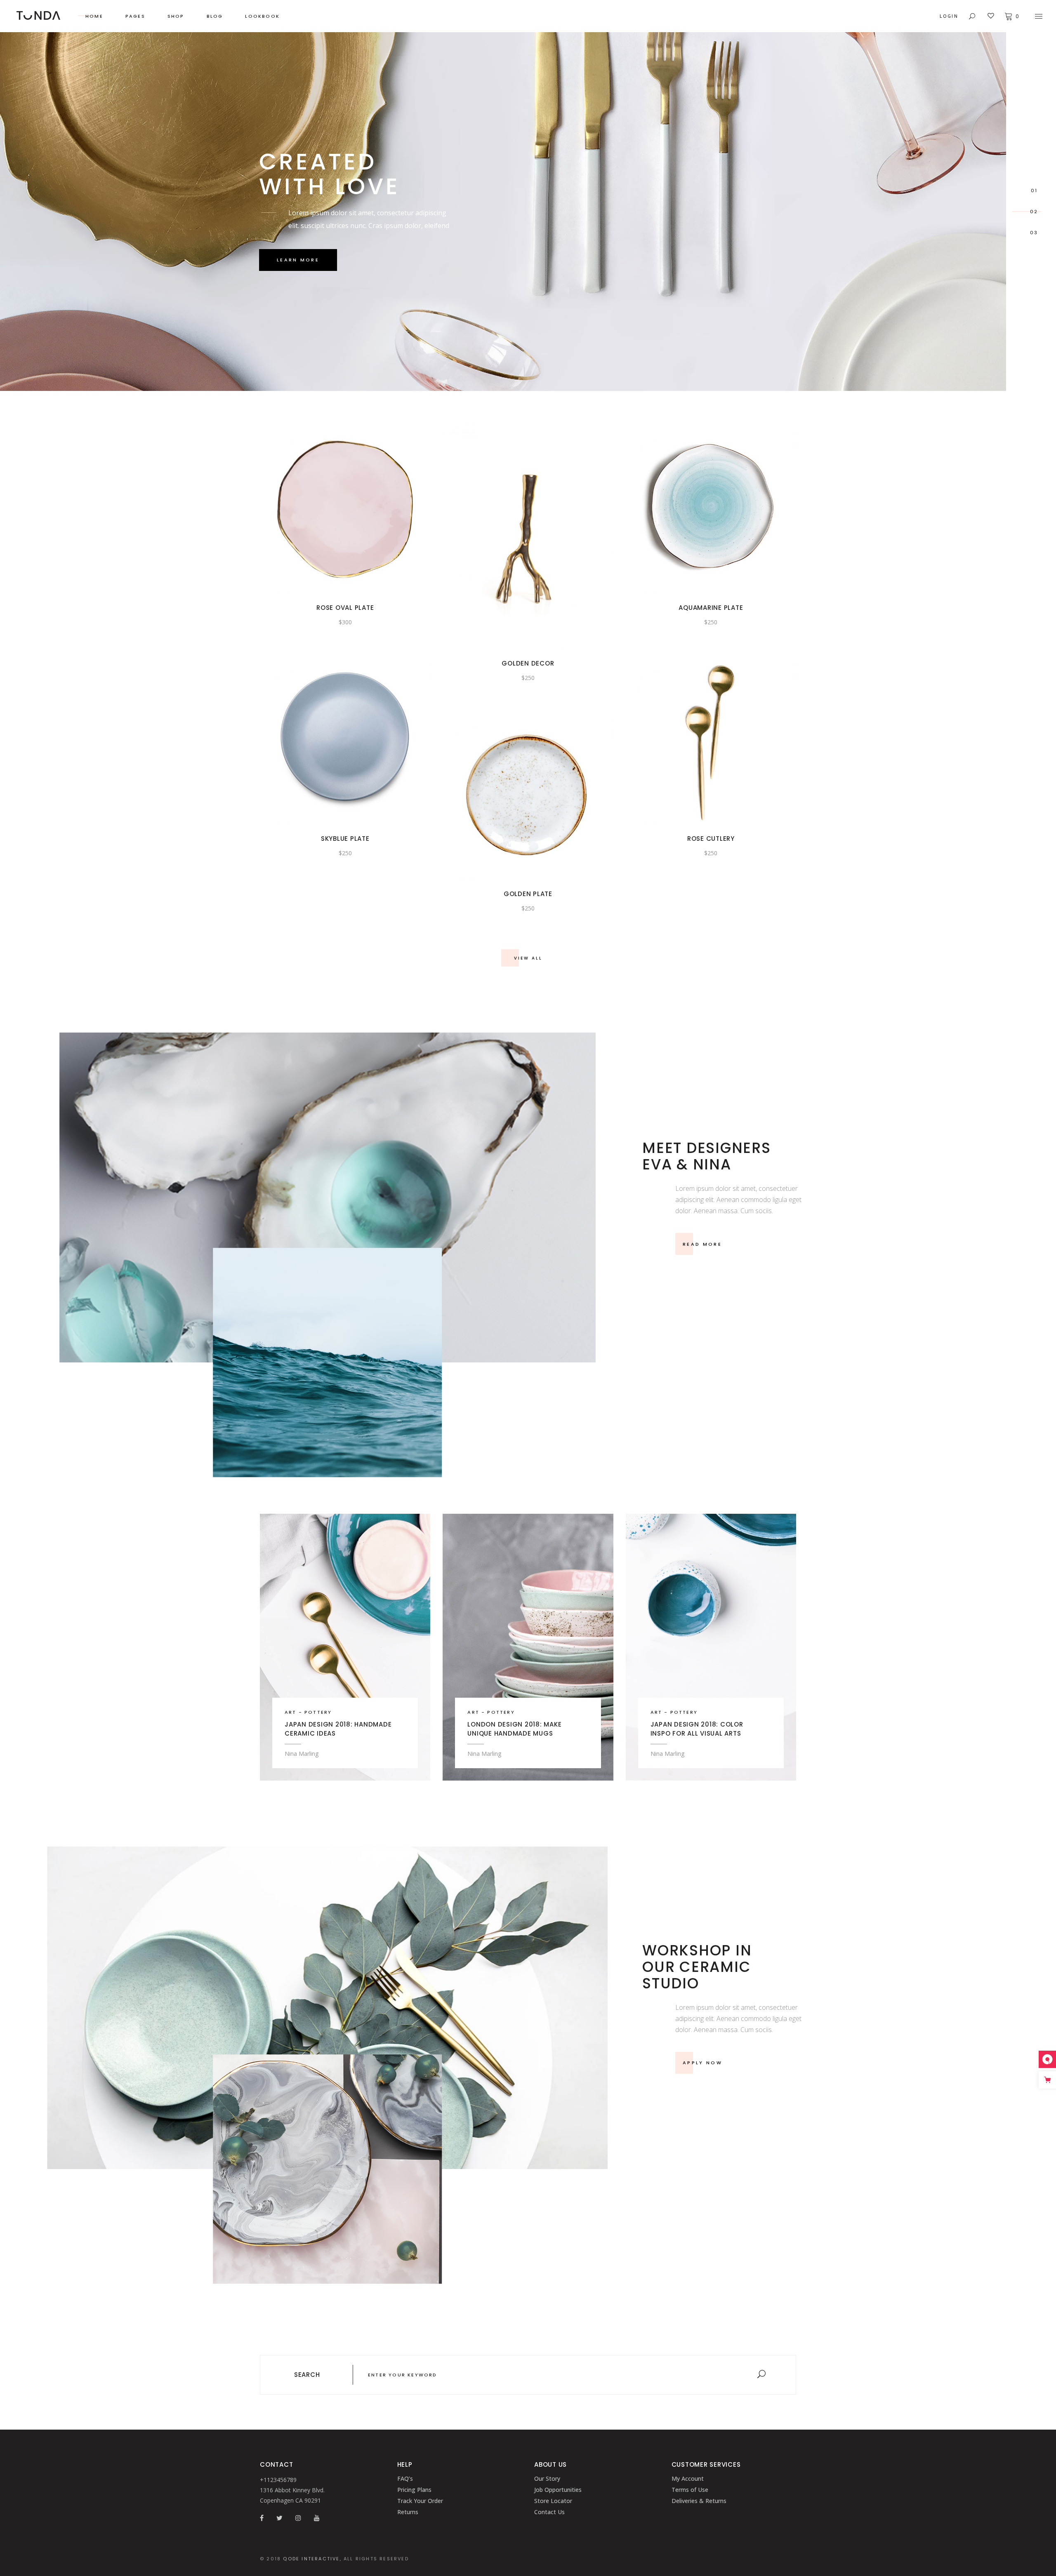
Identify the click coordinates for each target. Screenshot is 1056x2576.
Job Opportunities (558, 2490)
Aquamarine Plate (711, 608)
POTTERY (318, 1712)
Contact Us (549, 2512)
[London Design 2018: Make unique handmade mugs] (528, 1647)
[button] (360, 508)
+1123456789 (278, 2480)
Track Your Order (420, 2501)
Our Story (547, 2478)
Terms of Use (690, 2490)
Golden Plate (528, 894)
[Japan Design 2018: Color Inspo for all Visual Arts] (711, 1647)
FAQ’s (405, 2478)
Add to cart (331, 508)
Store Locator (553, 2501)
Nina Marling (302, 1754)
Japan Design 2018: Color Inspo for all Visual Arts (697, 1729)
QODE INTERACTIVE (311, 2559)
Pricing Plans (414, 2490)
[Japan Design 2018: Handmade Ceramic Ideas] (345, 1647)
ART (291, 1712)
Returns (408, 2512)
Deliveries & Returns (699, 2501)
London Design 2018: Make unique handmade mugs (514, 1729)
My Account (688, 2478)
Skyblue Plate (345, 839)
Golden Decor (528, 663)
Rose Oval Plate (345, 608)
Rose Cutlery (711, 839)
